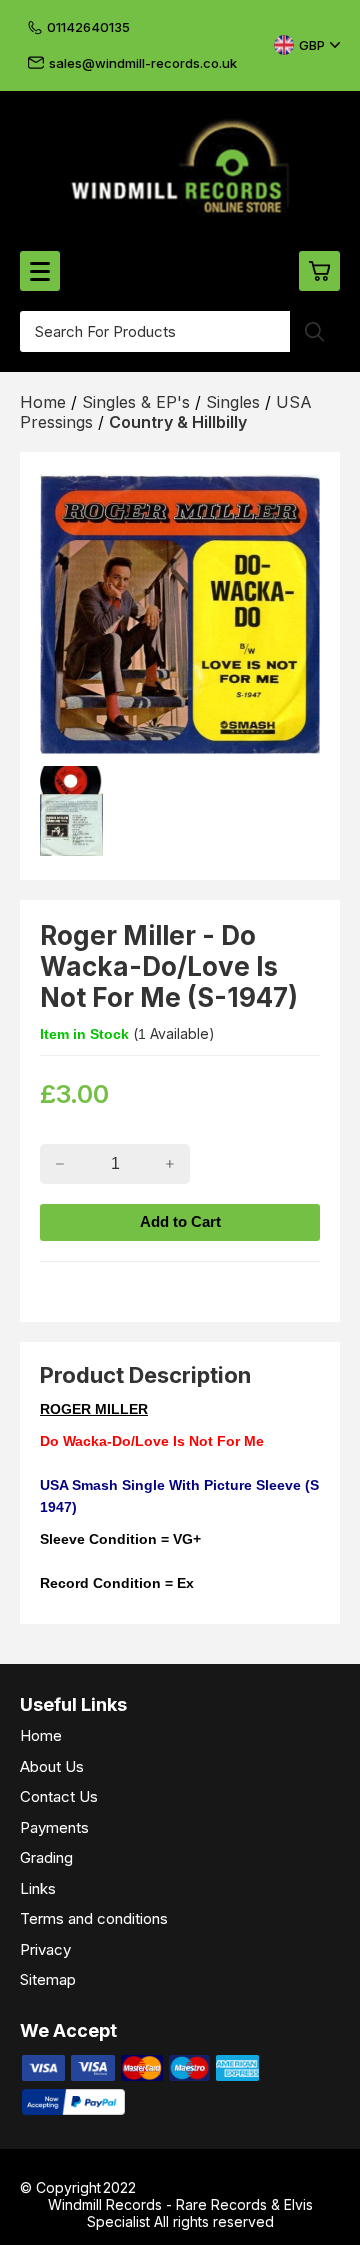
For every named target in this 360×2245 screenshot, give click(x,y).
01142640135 (88, 27)
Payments (54, 1827)
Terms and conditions (94, 1918)
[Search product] (315, 331)
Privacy (45, 1949)
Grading (46, 1857)
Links (38, 1888)
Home (41, 1735)
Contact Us (59, 1796)
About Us (52, 1766)
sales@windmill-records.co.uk (143, 63)
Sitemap (48, 1979)
